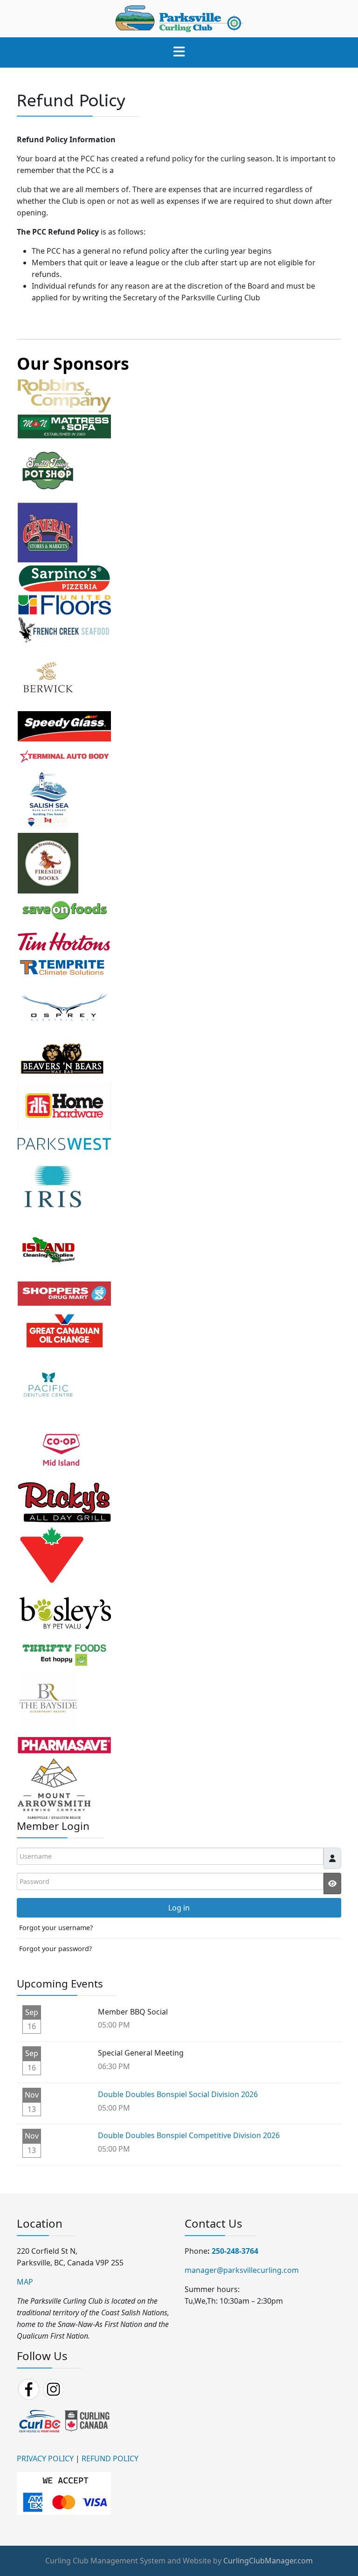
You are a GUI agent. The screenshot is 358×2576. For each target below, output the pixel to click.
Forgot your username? (56, 1928)
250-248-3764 (235, 2251)
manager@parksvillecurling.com (242, 2270)
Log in (179, 1908)
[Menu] (179, 52)
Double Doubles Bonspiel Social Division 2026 (178, 2094)
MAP (25, 2282)
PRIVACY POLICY (45, 2458)
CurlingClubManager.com (268, 2561)
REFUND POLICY (110, 2458)
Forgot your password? (55, 1949)
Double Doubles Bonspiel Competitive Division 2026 (189, 2135)
